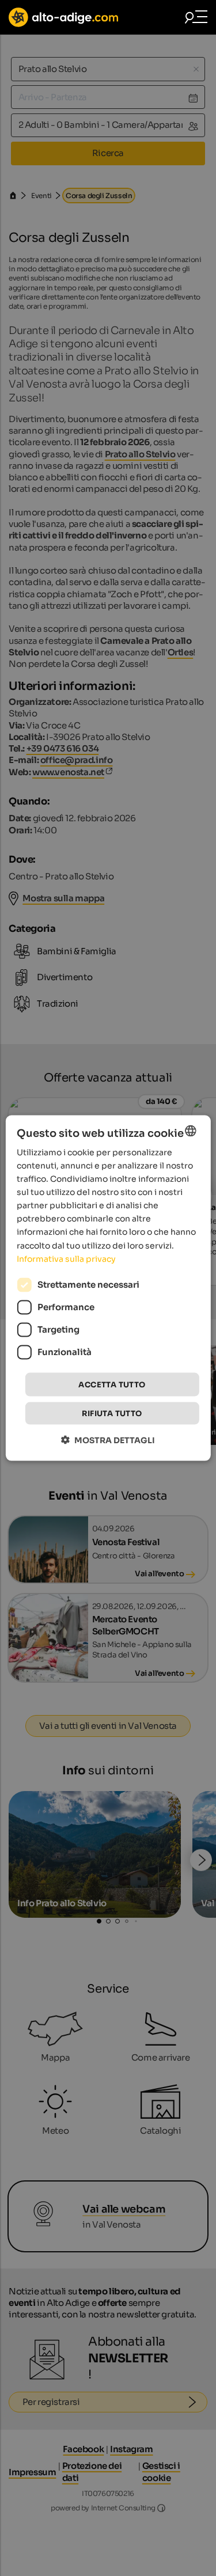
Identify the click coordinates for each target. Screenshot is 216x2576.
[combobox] (191, 1130)
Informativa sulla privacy (66, 1258)
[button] (108, 1440)
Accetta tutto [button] (112, 1384)
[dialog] (108, 1288)
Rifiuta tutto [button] (112, 1414)
